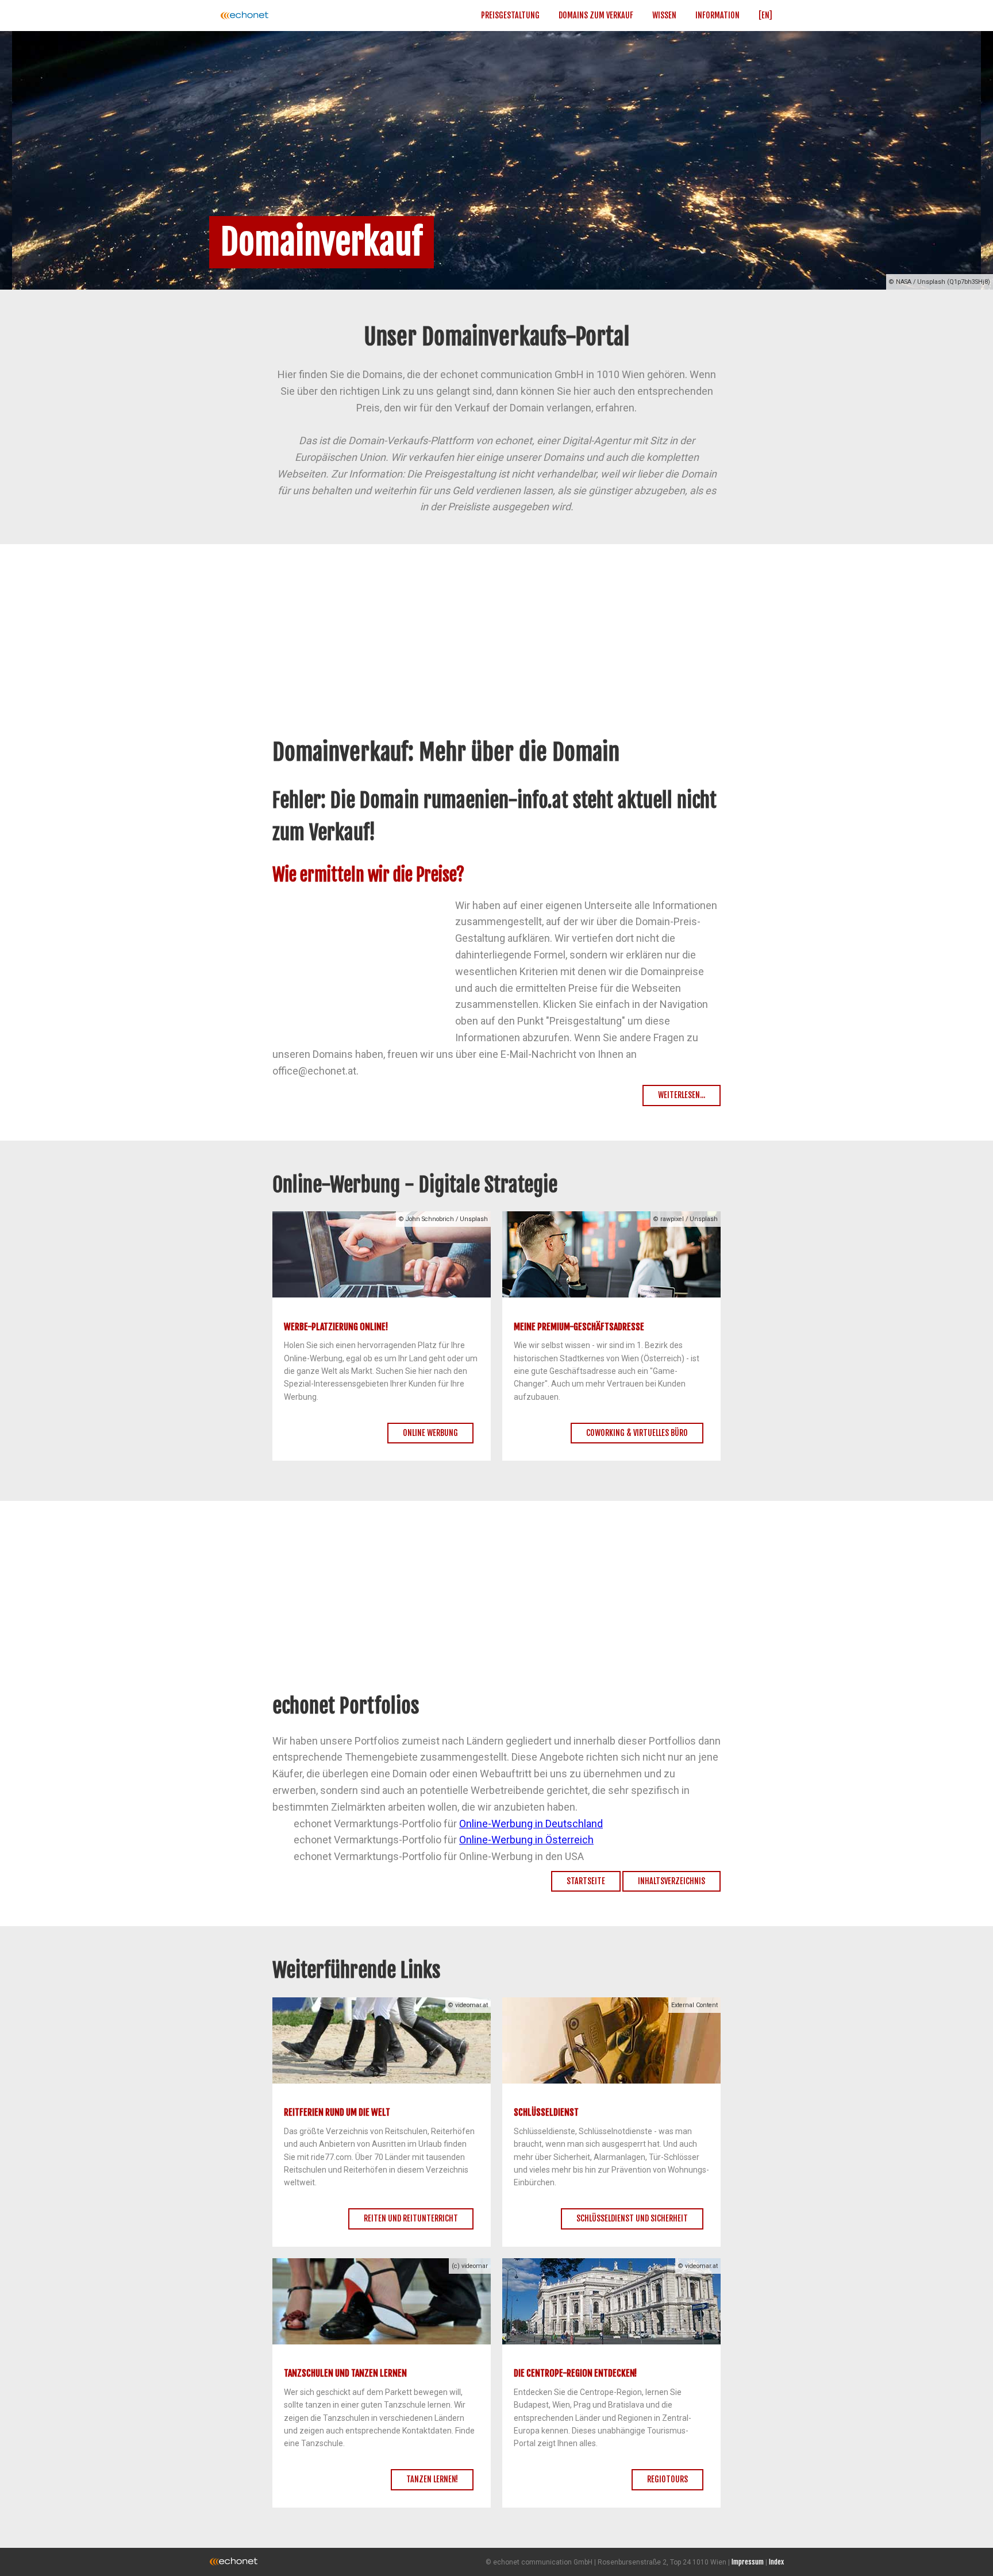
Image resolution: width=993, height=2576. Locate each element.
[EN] (765, 15)
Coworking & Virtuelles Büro (637, 1433)
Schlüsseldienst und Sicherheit (632, 2218)
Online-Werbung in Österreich (526, 1840)
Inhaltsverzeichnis (671, 1881)
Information (717, 15)
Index (776, 2562)
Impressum (748, 2562)
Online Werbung (430, 1433)
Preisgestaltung (510, 15)
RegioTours (667, 2479)
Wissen (664, 15)
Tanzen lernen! (432, 2479)
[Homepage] (281, 16)
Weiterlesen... (682, 1095)
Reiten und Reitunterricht (411, 2218)
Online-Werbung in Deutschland (531, 1824)
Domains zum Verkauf (596, 15)
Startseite (586, 1881)
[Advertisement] (496, 653)
